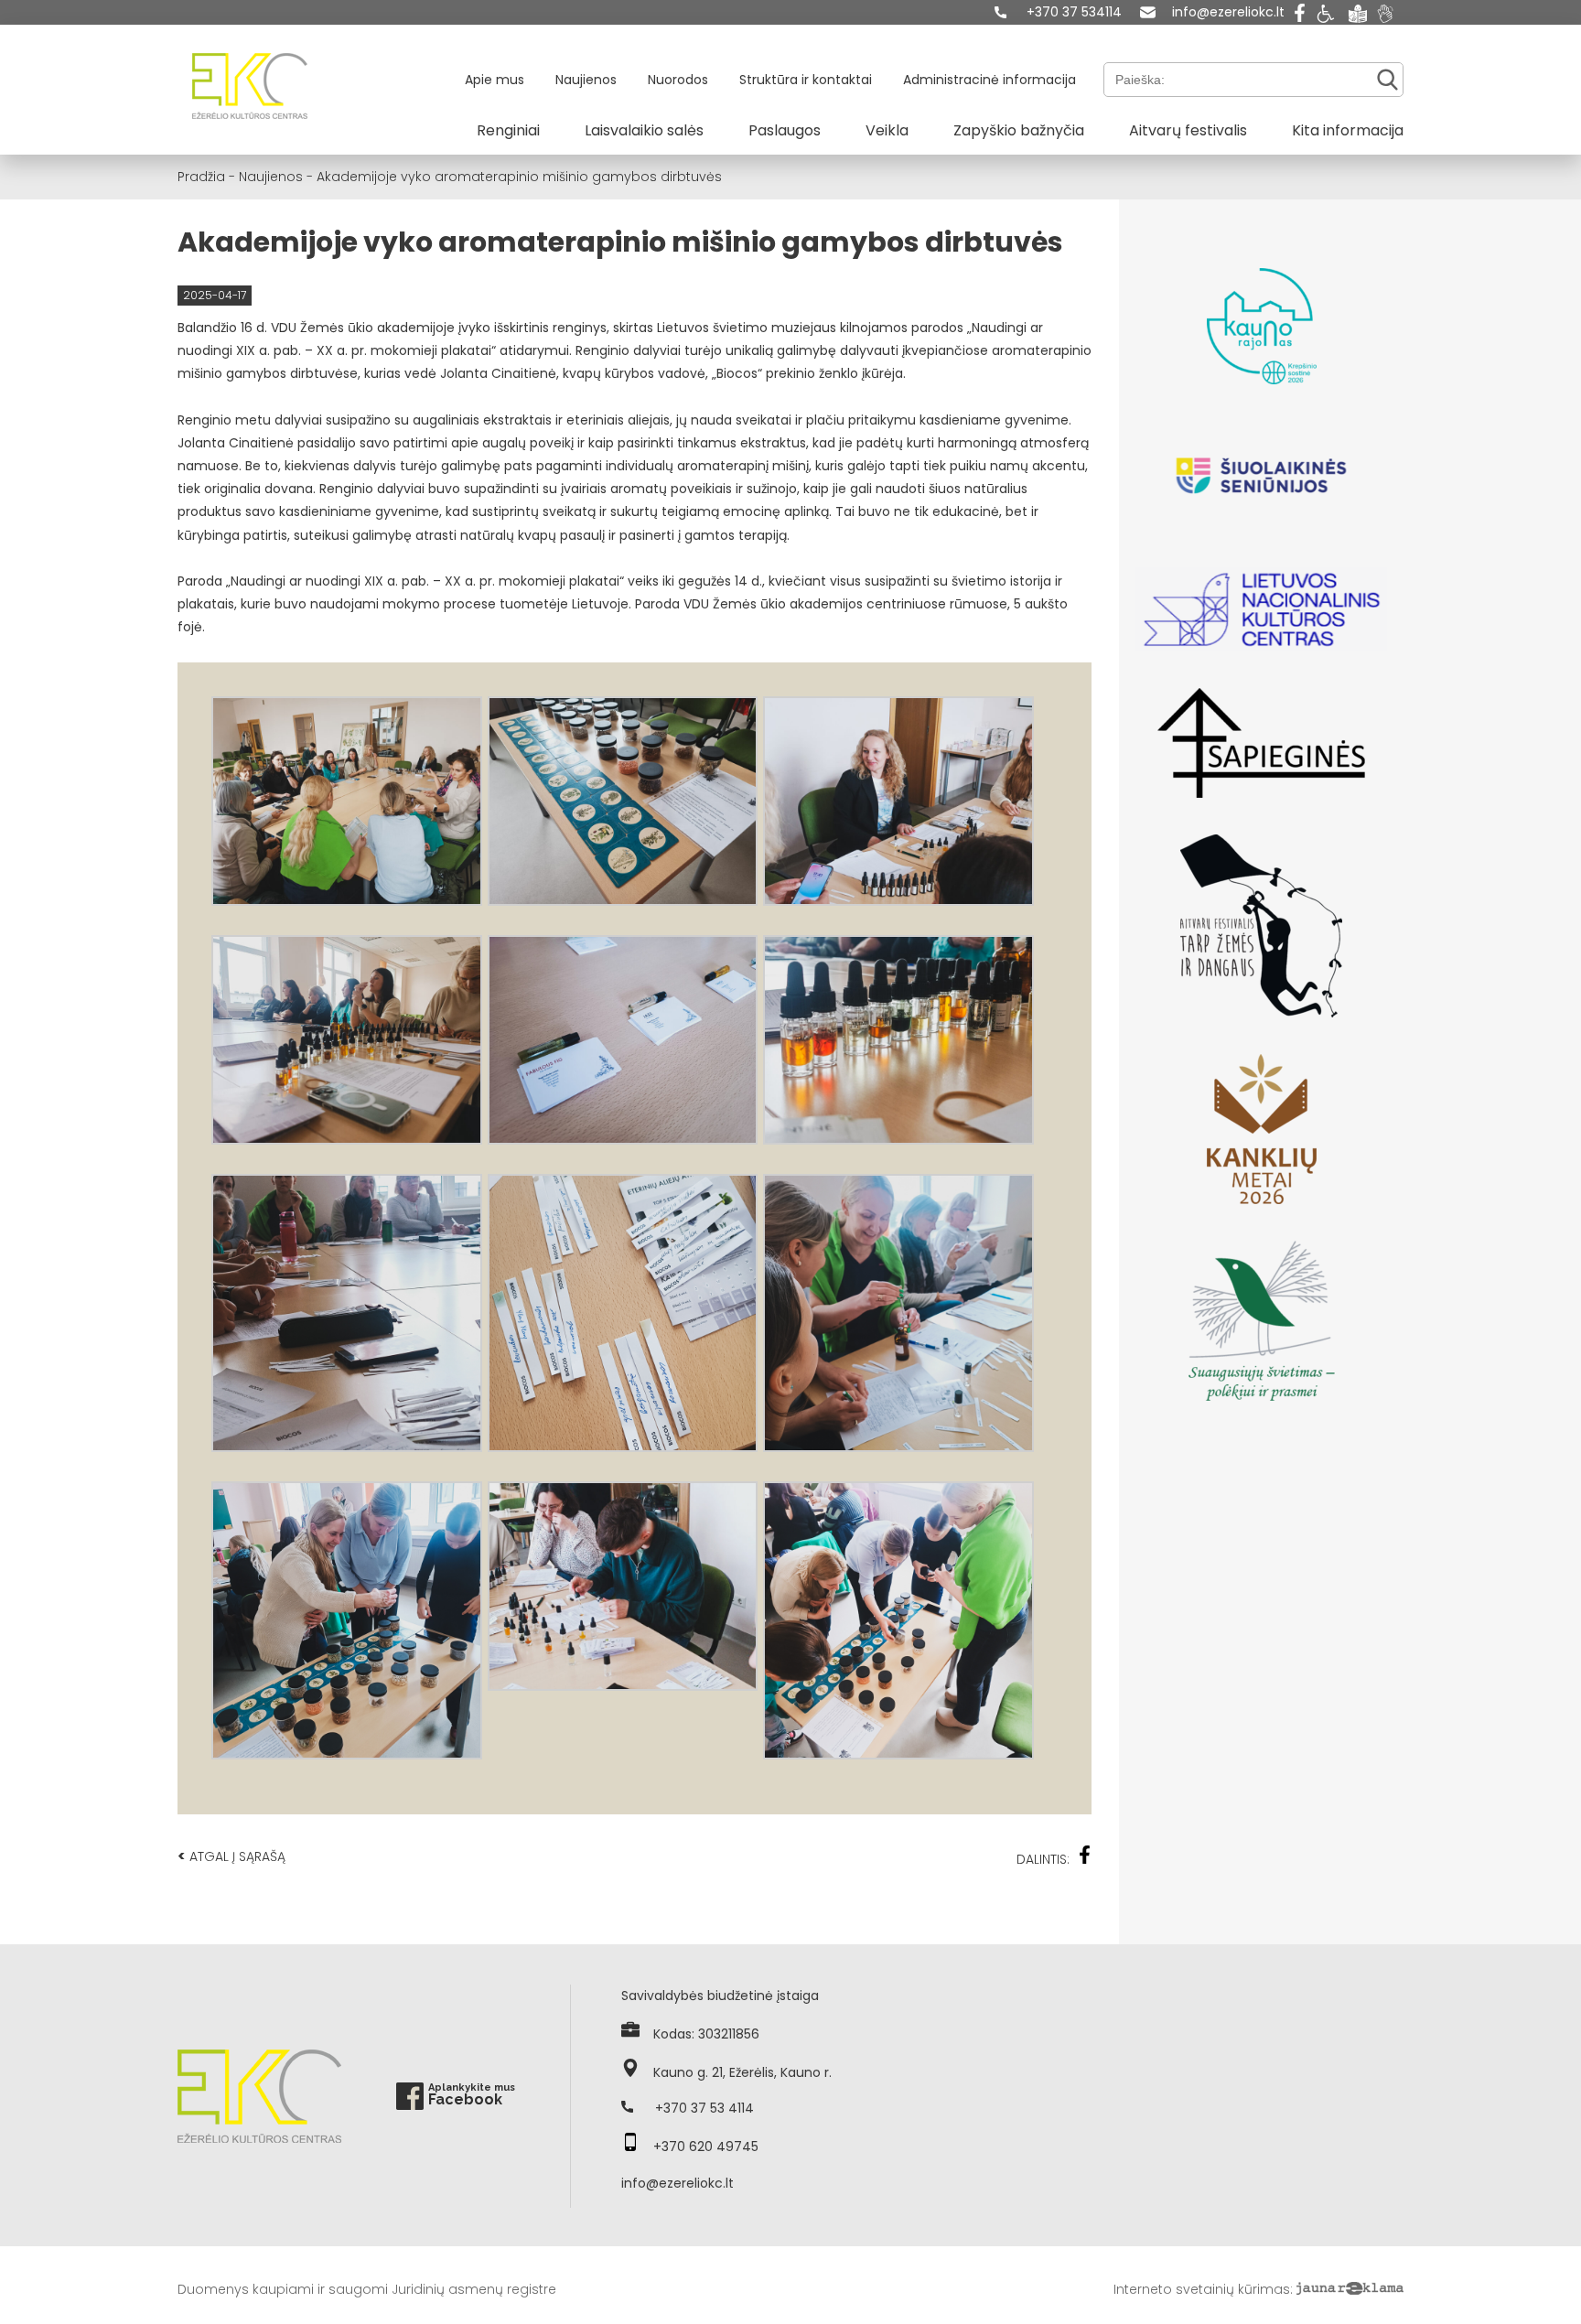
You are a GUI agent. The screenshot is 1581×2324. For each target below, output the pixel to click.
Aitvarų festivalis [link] (1188, 130)
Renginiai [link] (508, 130)
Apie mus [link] (495, 80)
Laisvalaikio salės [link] (644, 130)
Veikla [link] (887, 130)
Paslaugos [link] (785, 130)
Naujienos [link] (586, 80)
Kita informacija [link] (1348, 130)
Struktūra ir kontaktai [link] (806, 80)
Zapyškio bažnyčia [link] (1019, 130)
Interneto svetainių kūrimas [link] (1202, 2289)
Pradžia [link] (201, 177)
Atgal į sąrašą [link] (231, 1856)
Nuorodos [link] (678, 80)
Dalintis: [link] (1043, 1859)
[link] (1058, 12)
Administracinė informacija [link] (989, 80)
